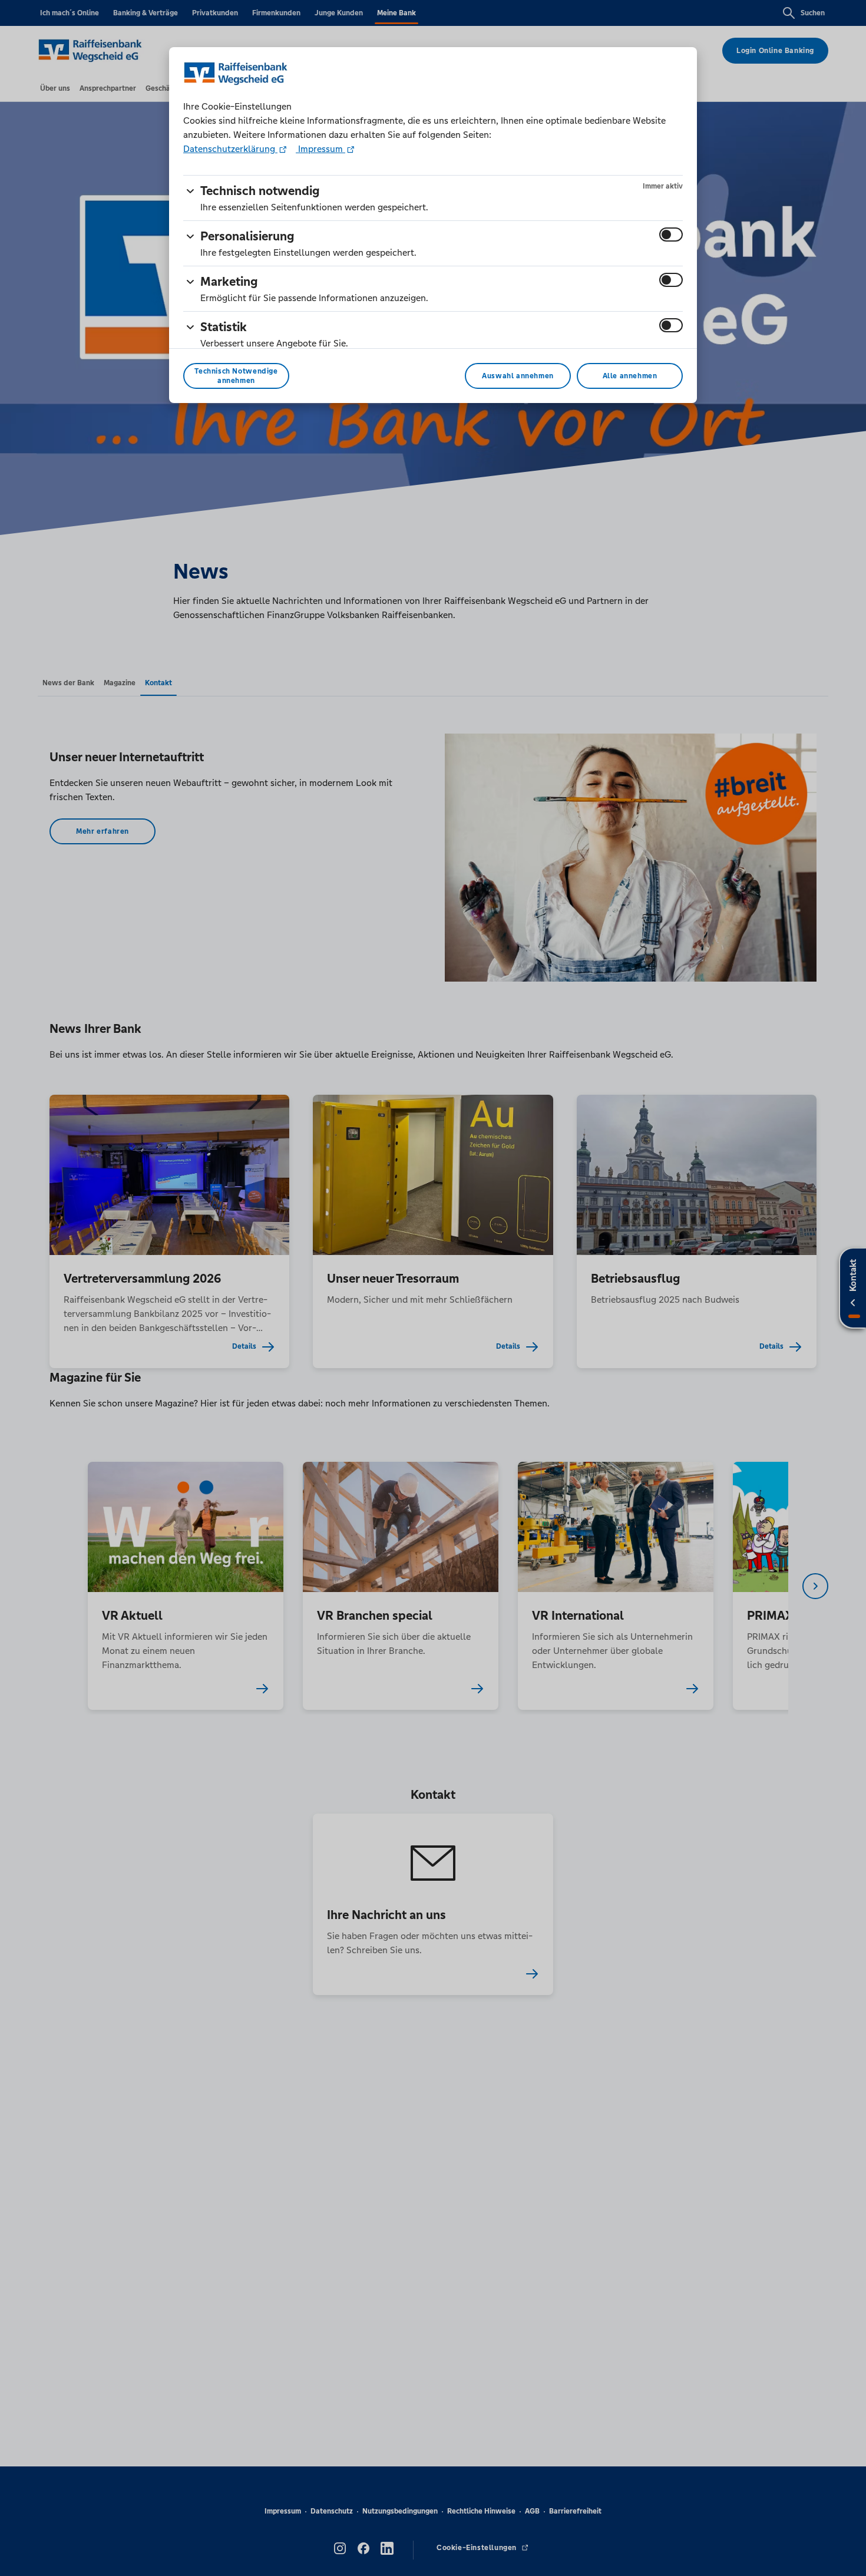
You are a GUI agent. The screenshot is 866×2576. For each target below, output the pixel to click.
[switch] (671, 235)
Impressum (320, 149)
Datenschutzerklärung (230, 149)
